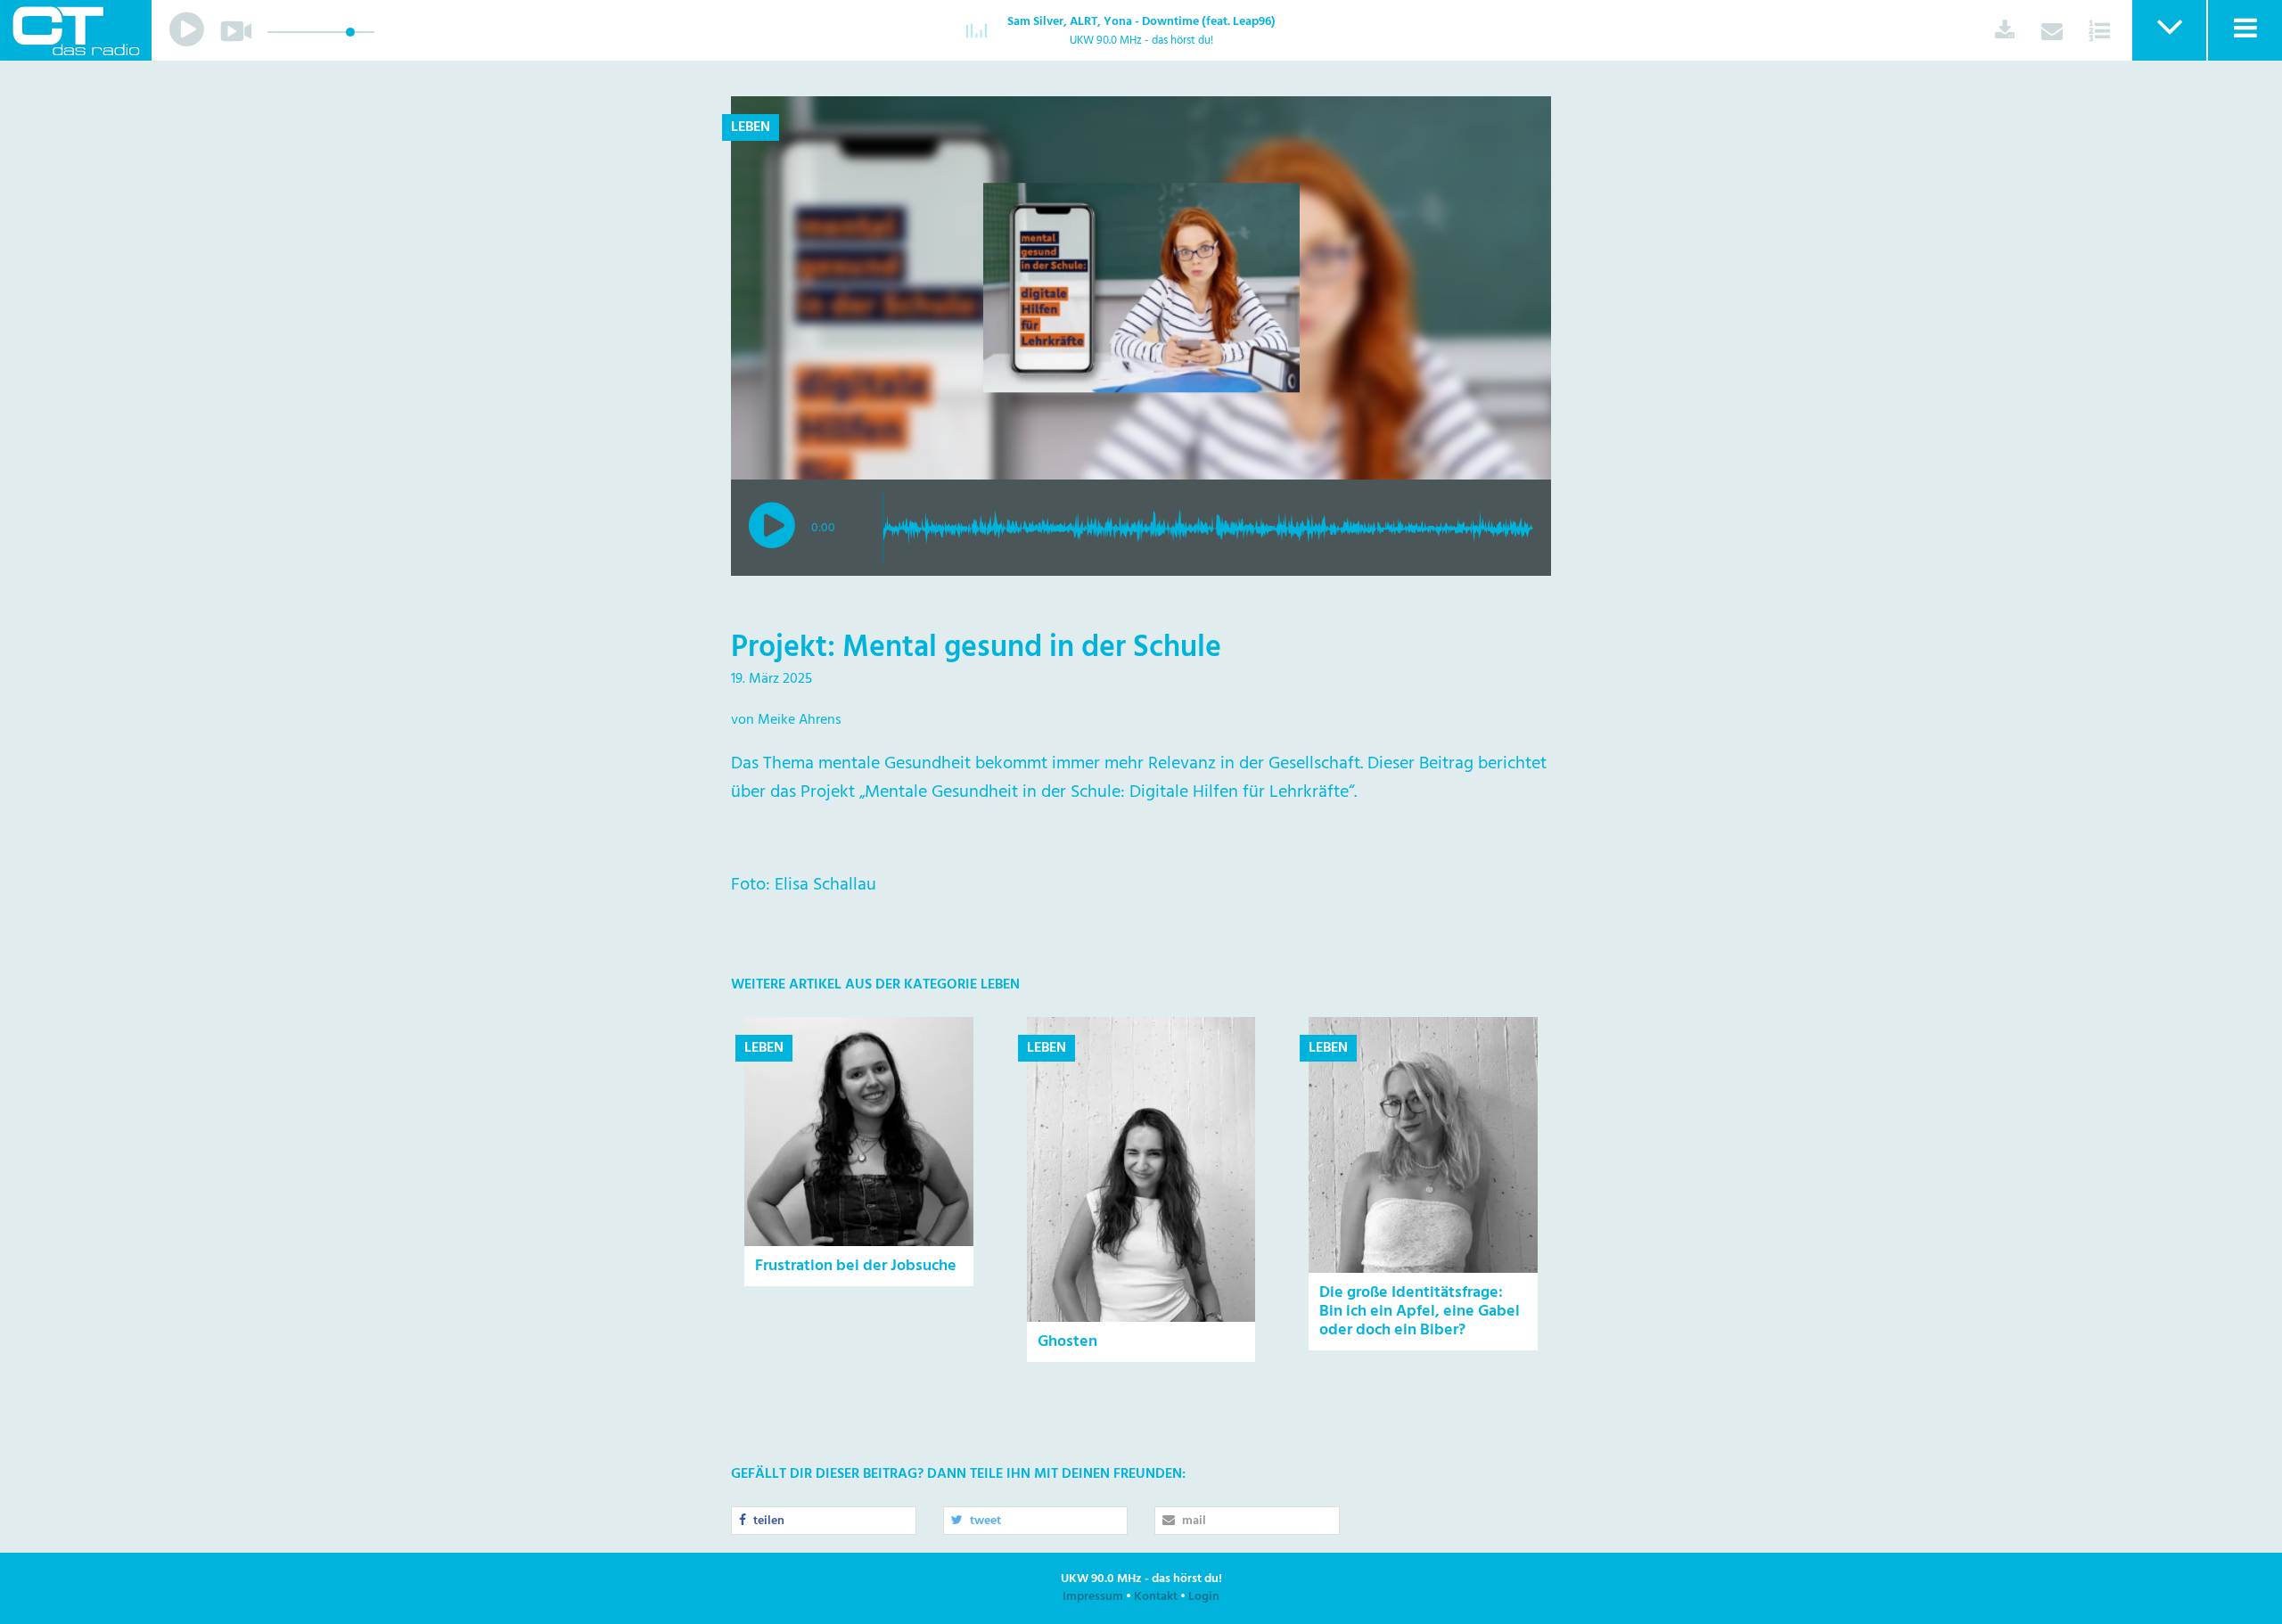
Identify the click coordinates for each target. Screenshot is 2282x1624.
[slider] (350, 32)
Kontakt (1156, 1597)
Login (1204, 1597)
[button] (2168, 30)
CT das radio (76, 30)
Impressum (1093, 1597)
